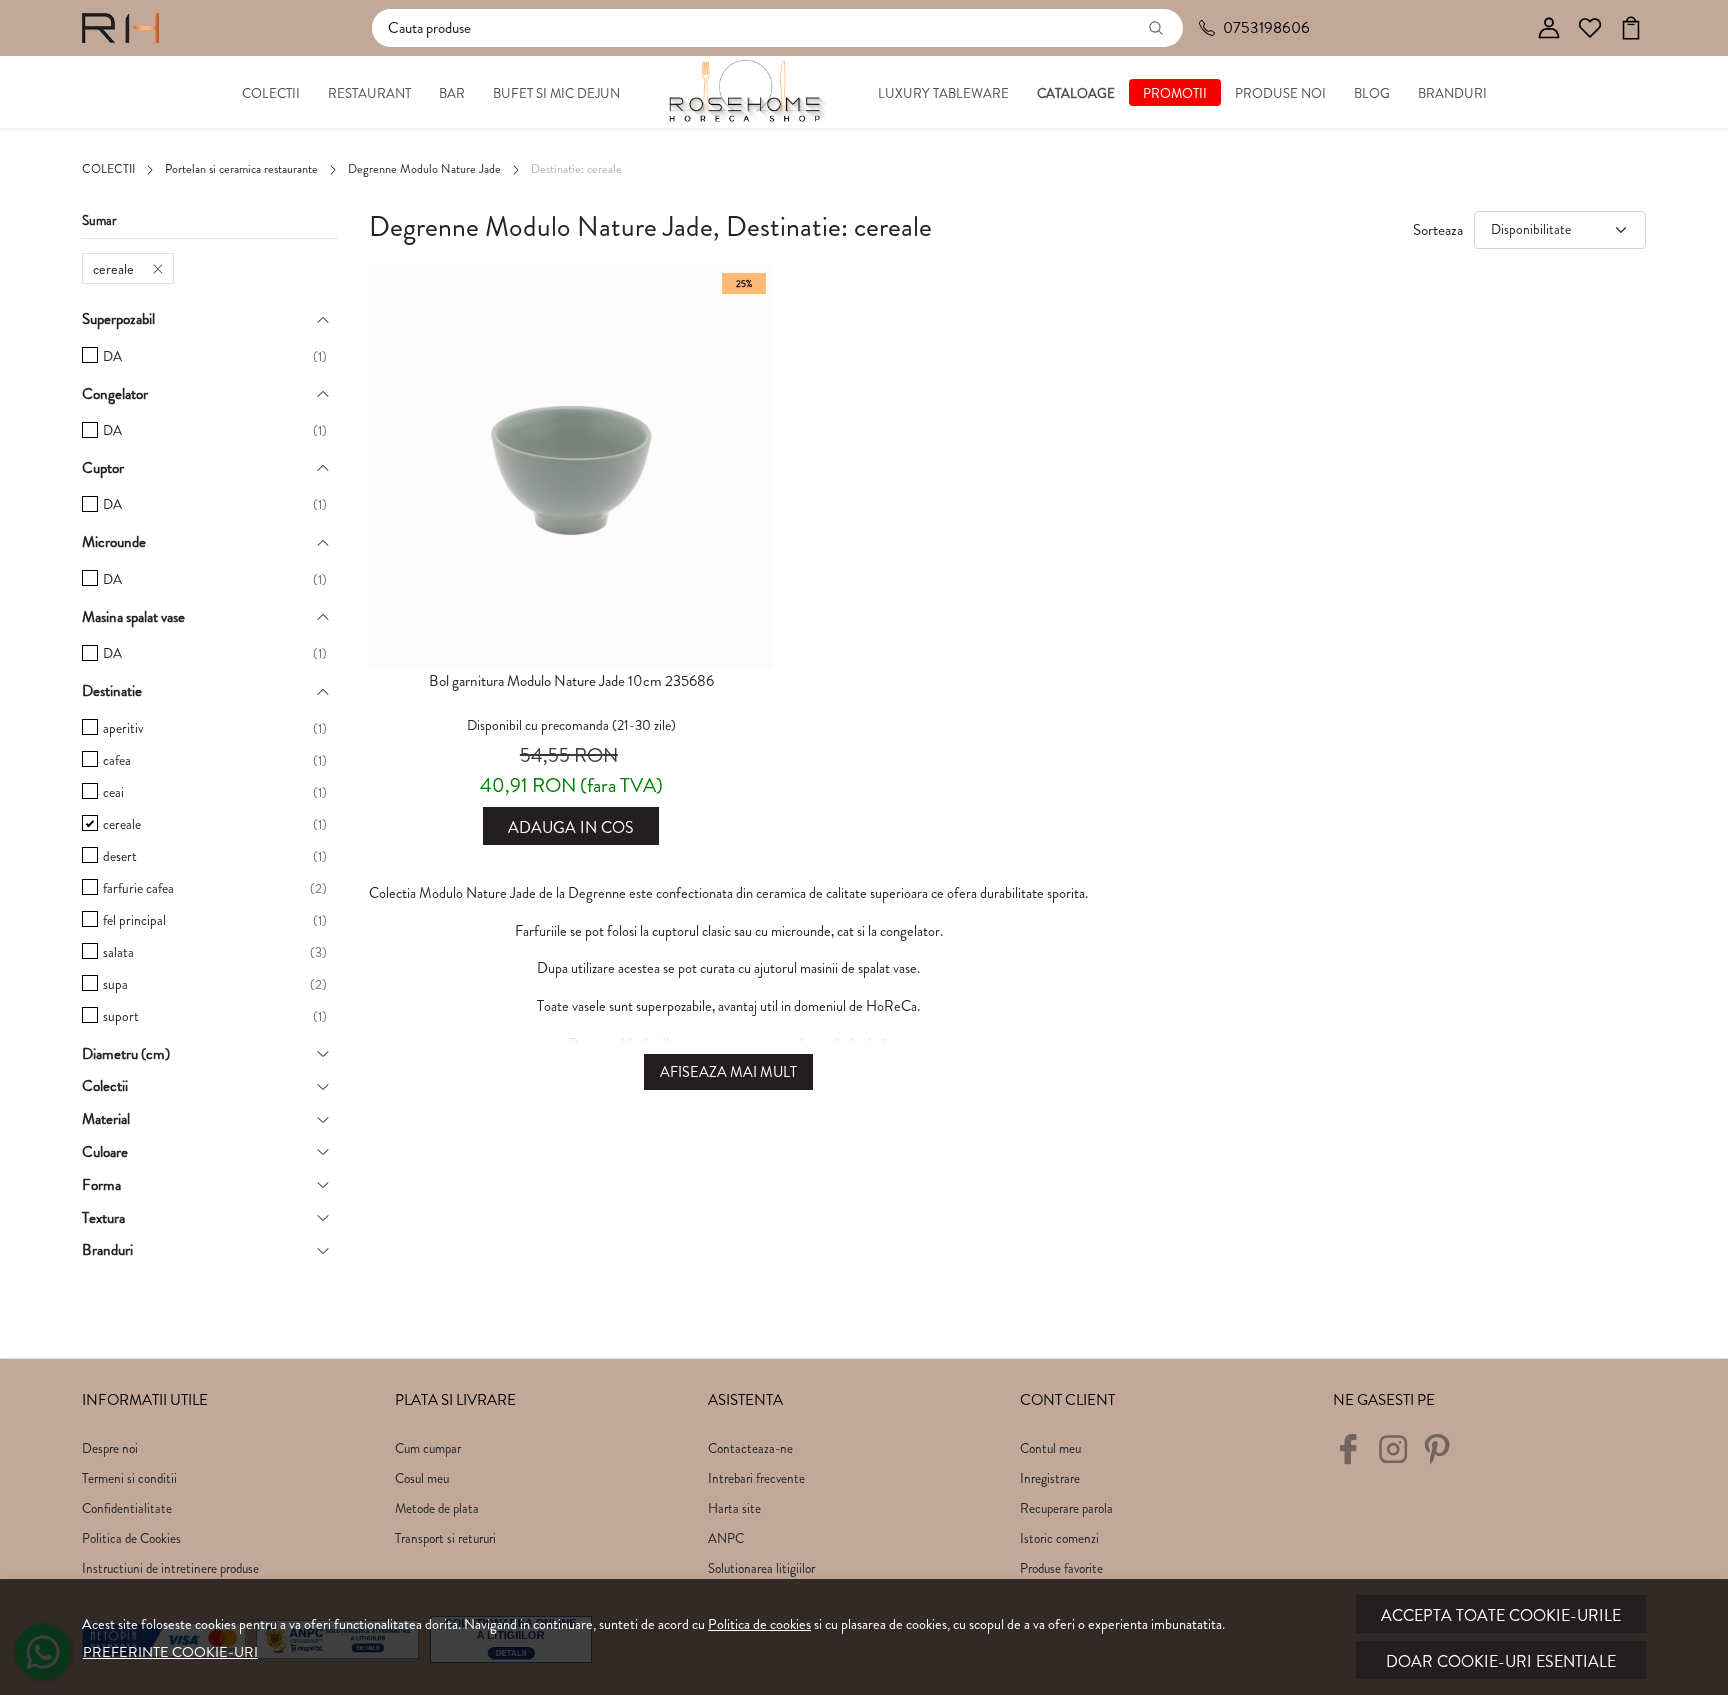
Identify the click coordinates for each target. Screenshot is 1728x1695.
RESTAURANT (369, 93)
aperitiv (123, 728)
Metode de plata (437, 1508)
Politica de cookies (759, 1624)
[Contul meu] (1549, 28)
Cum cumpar (428, 1448)
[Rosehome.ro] (120, 28)
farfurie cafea (138, 888)
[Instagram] (1398, 1457)
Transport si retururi (445, 1538)
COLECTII (271, 93)
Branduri (1452, 93)
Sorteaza (1438, 230)
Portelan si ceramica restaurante (241, 169)
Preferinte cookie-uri (170, 1652)
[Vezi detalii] (571, 652)
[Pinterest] (1442, 1457)
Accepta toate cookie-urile (1501, 1615)
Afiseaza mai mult (728, 1072)
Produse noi (1280, 93)
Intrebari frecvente (756, 1478)
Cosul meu (422, 1478)
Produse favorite (1061, 1568)
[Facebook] (1353, 1457)
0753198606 (1266, 27)
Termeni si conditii (129, 1478)
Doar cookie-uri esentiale (1501, 1661)
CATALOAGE (1076, 93)
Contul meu (1050, 1448)
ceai (113, 792)
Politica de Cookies (131, 1538)
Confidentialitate (127, 1508)
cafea (117, 760)
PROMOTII (1175, 93)
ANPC (726, 1538)
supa (115, 984)
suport (121, 1016)
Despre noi (110, 1448)
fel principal (134, 920)
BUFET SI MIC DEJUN (556, 93)
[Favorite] (1590, 28)
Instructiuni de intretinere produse (170, 1568)
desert (120, 856)
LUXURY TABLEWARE (943, 93)
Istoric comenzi (1059, 1538)
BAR (452, 93)
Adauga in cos (571, 827)
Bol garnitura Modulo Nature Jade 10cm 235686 (571, 681)
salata (118, 952)
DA (112, 356)
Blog (1372, 93)
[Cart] (1631, 28)
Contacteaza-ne (750, 1448)
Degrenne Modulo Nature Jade (424, 169)
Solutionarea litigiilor (761, 1568)
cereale (113, 269)
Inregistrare (1050, 1478)
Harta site (734, 1508)
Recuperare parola (1066, 1508)
